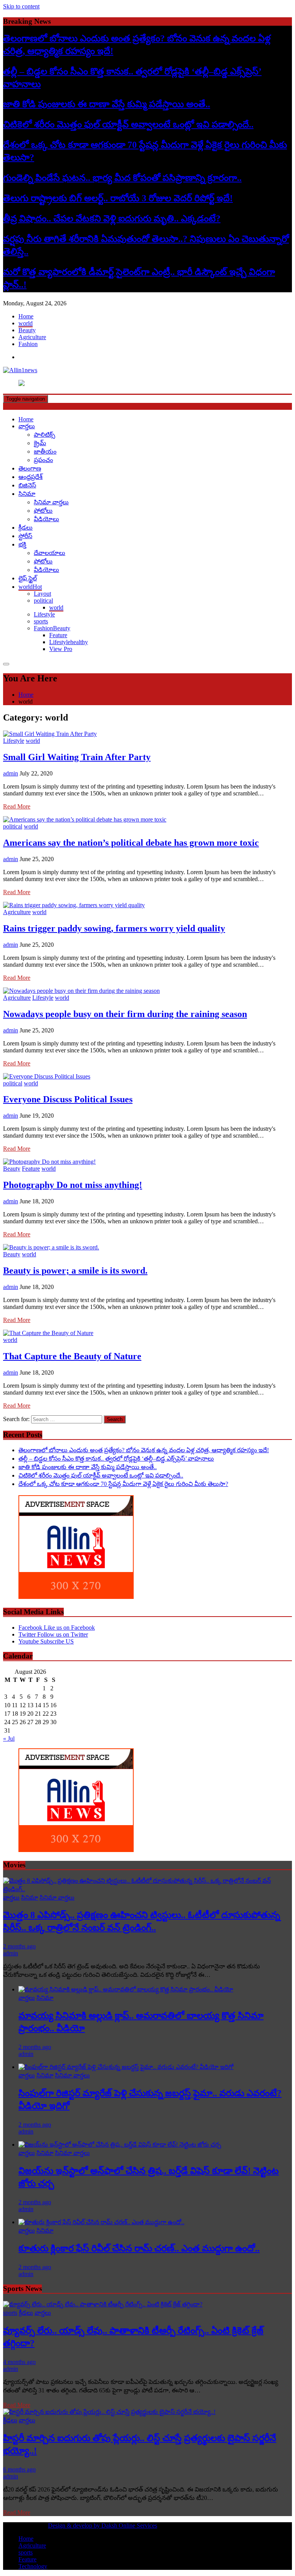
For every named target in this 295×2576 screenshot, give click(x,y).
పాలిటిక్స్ (45, 435)
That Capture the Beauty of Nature (72, 1356)
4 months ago (19, 2362)
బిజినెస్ (27, 485)
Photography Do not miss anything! (73, 1185)
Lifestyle (44, 614)
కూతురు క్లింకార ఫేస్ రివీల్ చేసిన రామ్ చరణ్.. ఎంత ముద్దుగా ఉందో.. (139, 2248)
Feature (58, 635)
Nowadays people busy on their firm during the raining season (125, 1014)
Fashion (28, 344)
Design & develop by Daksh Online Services (103, 2525)
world (26, 323)
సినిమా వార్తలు (51, 502)
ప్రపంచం (43, 460)
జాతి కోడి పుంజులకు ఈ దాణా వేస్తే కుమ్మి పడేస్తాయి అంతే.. (107, 104)
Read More (17, 806)
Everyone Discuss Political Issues (68, 1099)
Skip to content (21, 6)
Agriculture (32, 337)
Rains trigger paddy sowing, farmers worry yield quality (114, 928)
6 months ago (19, 2469)
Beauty (27, 330)
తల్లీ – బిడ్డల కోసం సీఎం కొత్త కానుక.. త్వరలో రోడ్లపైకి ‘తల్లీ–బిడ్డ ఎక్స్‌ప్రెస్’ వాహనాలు (116, 1459)
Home (26, 316)
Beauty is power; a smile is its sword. (75, 1271)
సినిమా (27, 494)
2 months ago (19, 1946)
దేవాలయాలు (50, 553)
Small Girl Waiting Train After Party (77, 757)
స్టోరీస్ (25, 536)
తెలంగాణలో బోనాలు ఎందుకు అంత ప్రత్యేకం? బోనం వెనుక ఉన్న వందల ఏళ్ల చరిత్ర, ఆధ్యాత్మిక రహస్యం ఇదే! (144, 1450)
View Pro (61, 649)
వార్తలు (27, 426)
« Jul (9, 1739)
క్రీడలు (26, 528)
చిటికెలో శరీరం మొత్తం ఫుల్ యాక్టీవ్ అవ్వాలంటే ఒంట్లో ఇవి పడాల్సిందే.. (128, 124)
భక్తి (22, 544)
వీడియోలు (46, 519)
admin (11, 773)
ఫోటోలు (43, 511)
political (43, 601)
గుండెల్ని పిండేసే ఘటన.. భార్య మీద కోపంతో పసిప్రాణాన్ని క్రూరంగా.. (122, 178)
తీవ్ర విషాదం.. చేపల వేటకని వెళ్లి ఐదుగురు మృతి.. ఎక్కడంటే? (112, 219)
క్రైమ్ (40, 443)
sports (41, 621)
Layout (42, 594)
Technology (33, 2566)
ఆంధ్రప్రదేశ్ (31, 477)
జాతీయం (45, 451)
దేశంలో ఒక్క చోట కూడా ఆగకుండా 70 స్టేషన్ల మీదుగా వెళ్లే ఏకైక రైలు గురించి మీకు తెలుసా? (123, 1484)
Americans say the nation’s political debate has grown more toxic (131, 843)
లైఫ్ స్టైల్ (28, 578)
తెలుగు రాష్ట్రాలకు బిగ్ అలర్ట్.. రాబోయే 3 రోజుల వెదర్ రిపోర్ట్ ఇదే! (118, 198)
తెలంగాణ (30, 468)
